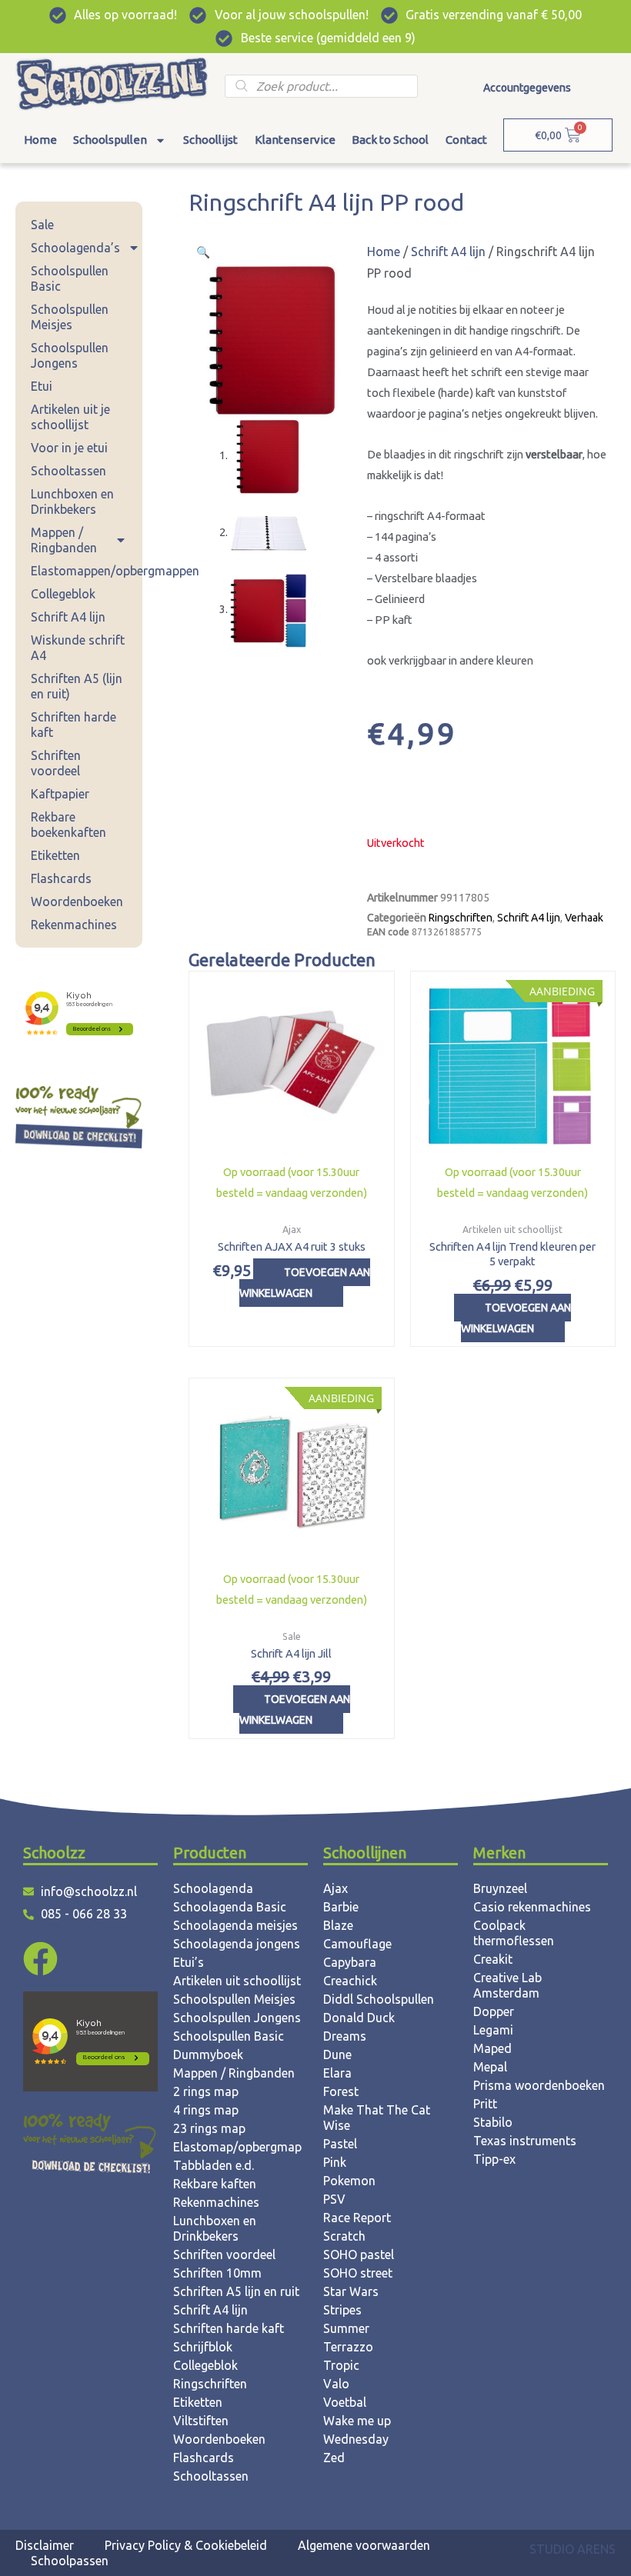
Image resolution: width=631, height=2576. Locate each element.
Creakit (493, 1959)
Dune (337, 2054)
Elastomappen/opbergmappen (87, 571)
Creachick (350, 1981)
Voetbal (345, 2402)
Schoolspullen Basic (70, 278)
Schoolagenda (213, 1888)
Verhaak (584, 918)
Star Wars (351, 2291)
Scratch (344, 2236)
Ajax (336, 1888)
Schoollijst (210, 140)
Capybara (350, 1962)
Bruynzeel (500, 1888)
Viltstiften (201, 2421)
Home (40, 140)
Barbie (341, 1907)
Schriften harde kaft (73, 725)
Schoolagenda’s (75, 248)
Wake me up (357, 2421)
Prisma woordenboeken (539, 2085)
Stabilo (493, 2122)
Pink (335, 2162)
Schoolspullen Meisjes (70, 317)
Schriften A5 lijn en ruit (236, 2291)
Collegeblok (63, 594)
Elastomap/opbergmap (237, 2147)
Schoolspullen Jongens (70, 355)
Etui (42, 386)
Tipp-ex (494, 2159)
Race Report (357, 2218)
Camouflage (357, 1944)
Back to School (390, 140)
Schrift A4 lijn (68, 617)
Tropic (341, 2365)
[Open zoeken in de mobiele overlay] (321, 86)
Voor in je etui (69, 448)
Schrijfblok (203, 2347)
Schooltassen (68, 471)
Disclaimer (45, 2545)
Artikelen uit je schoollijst (70, 417)
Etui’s (189, 1962)
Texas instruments (525, 2141)
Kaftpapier (60, 794)
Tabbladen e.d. (214, 2165)
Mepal (490, 2067)
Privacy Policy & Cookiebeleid (186, 2545)
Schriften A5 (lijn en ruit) (77, 686)
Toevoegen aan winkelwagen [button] (305, 1283)
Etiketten (55, 855)
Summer (346, 2328)
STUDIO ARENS (573, 2549)
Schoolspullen (110, 140)
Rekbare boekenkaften (68, 825)
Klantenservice (295, 140)
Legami (493, 2030)
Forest (341, 2091)
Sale (42, 225)
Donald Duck (359, 2018)
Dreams (345, 2036)
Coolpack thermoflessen (514, 1933)
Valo (336, 2384)
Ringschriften (461, 918)
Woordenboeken (77, 901)
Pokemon (349, 2181)
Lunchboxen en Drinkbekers (72, 502)
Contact (466, 140)
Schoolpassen (70, 2561)
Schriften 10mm (217, 2273)
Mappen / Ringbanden (64, 540)
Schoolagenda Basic (230, 1907)
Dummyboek (208, 2054)
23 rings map (209, 2128)
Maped (492, 2048)
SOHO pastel (359, 2254)
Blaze (338, 1925)
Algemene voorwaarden (364, 2545)
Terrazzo (348, 2347)
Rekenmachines (74, 925)
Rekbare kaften (215, 2184)
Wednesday (356, 2439)
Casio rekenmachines (532, 1907)
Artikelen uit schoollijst (237, 1981)
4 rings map (206, 2110)
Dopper (494, 2011)
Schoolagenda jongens (237, 1944)
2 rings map (206, 2091)
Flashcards (61, 878)
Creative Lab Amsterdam (507, 1985)
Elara (337, 2073)
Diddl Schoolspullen (379, 1999)
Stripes (342, 2310)
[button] (203, 252)
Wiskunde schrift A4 (78, 648)
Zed (334, 2458)
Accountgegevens (527, 88)
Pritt (485, 2104)
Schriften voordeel (56, 763)
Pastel (340, 2144)
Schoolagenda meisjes (235, 1925)
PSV (334, 2199)
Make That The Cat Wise (377, 2118)
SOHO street (358, 2273)
